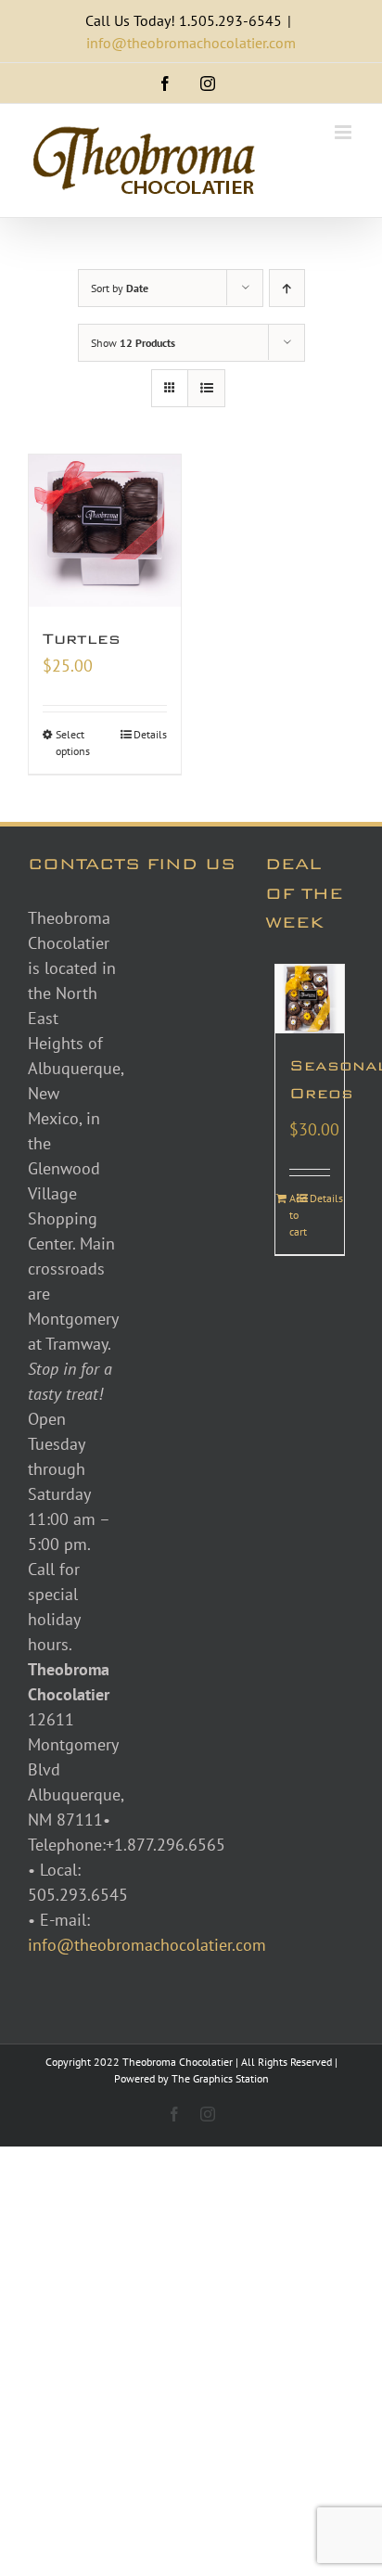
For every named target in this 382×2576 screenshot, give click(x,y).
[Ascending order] (287, 288)
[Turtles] (105, 531)
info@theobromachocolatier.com (191, 43)
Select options (73, 743)
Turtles (82, 639)
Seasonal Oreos (310, 1079)
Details (150, 734)
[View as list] (206, 388)
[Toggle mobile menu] (344, 132)
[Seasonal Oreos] (310, 999)
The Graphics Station (220, 2078)
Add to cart (298, 1215)
